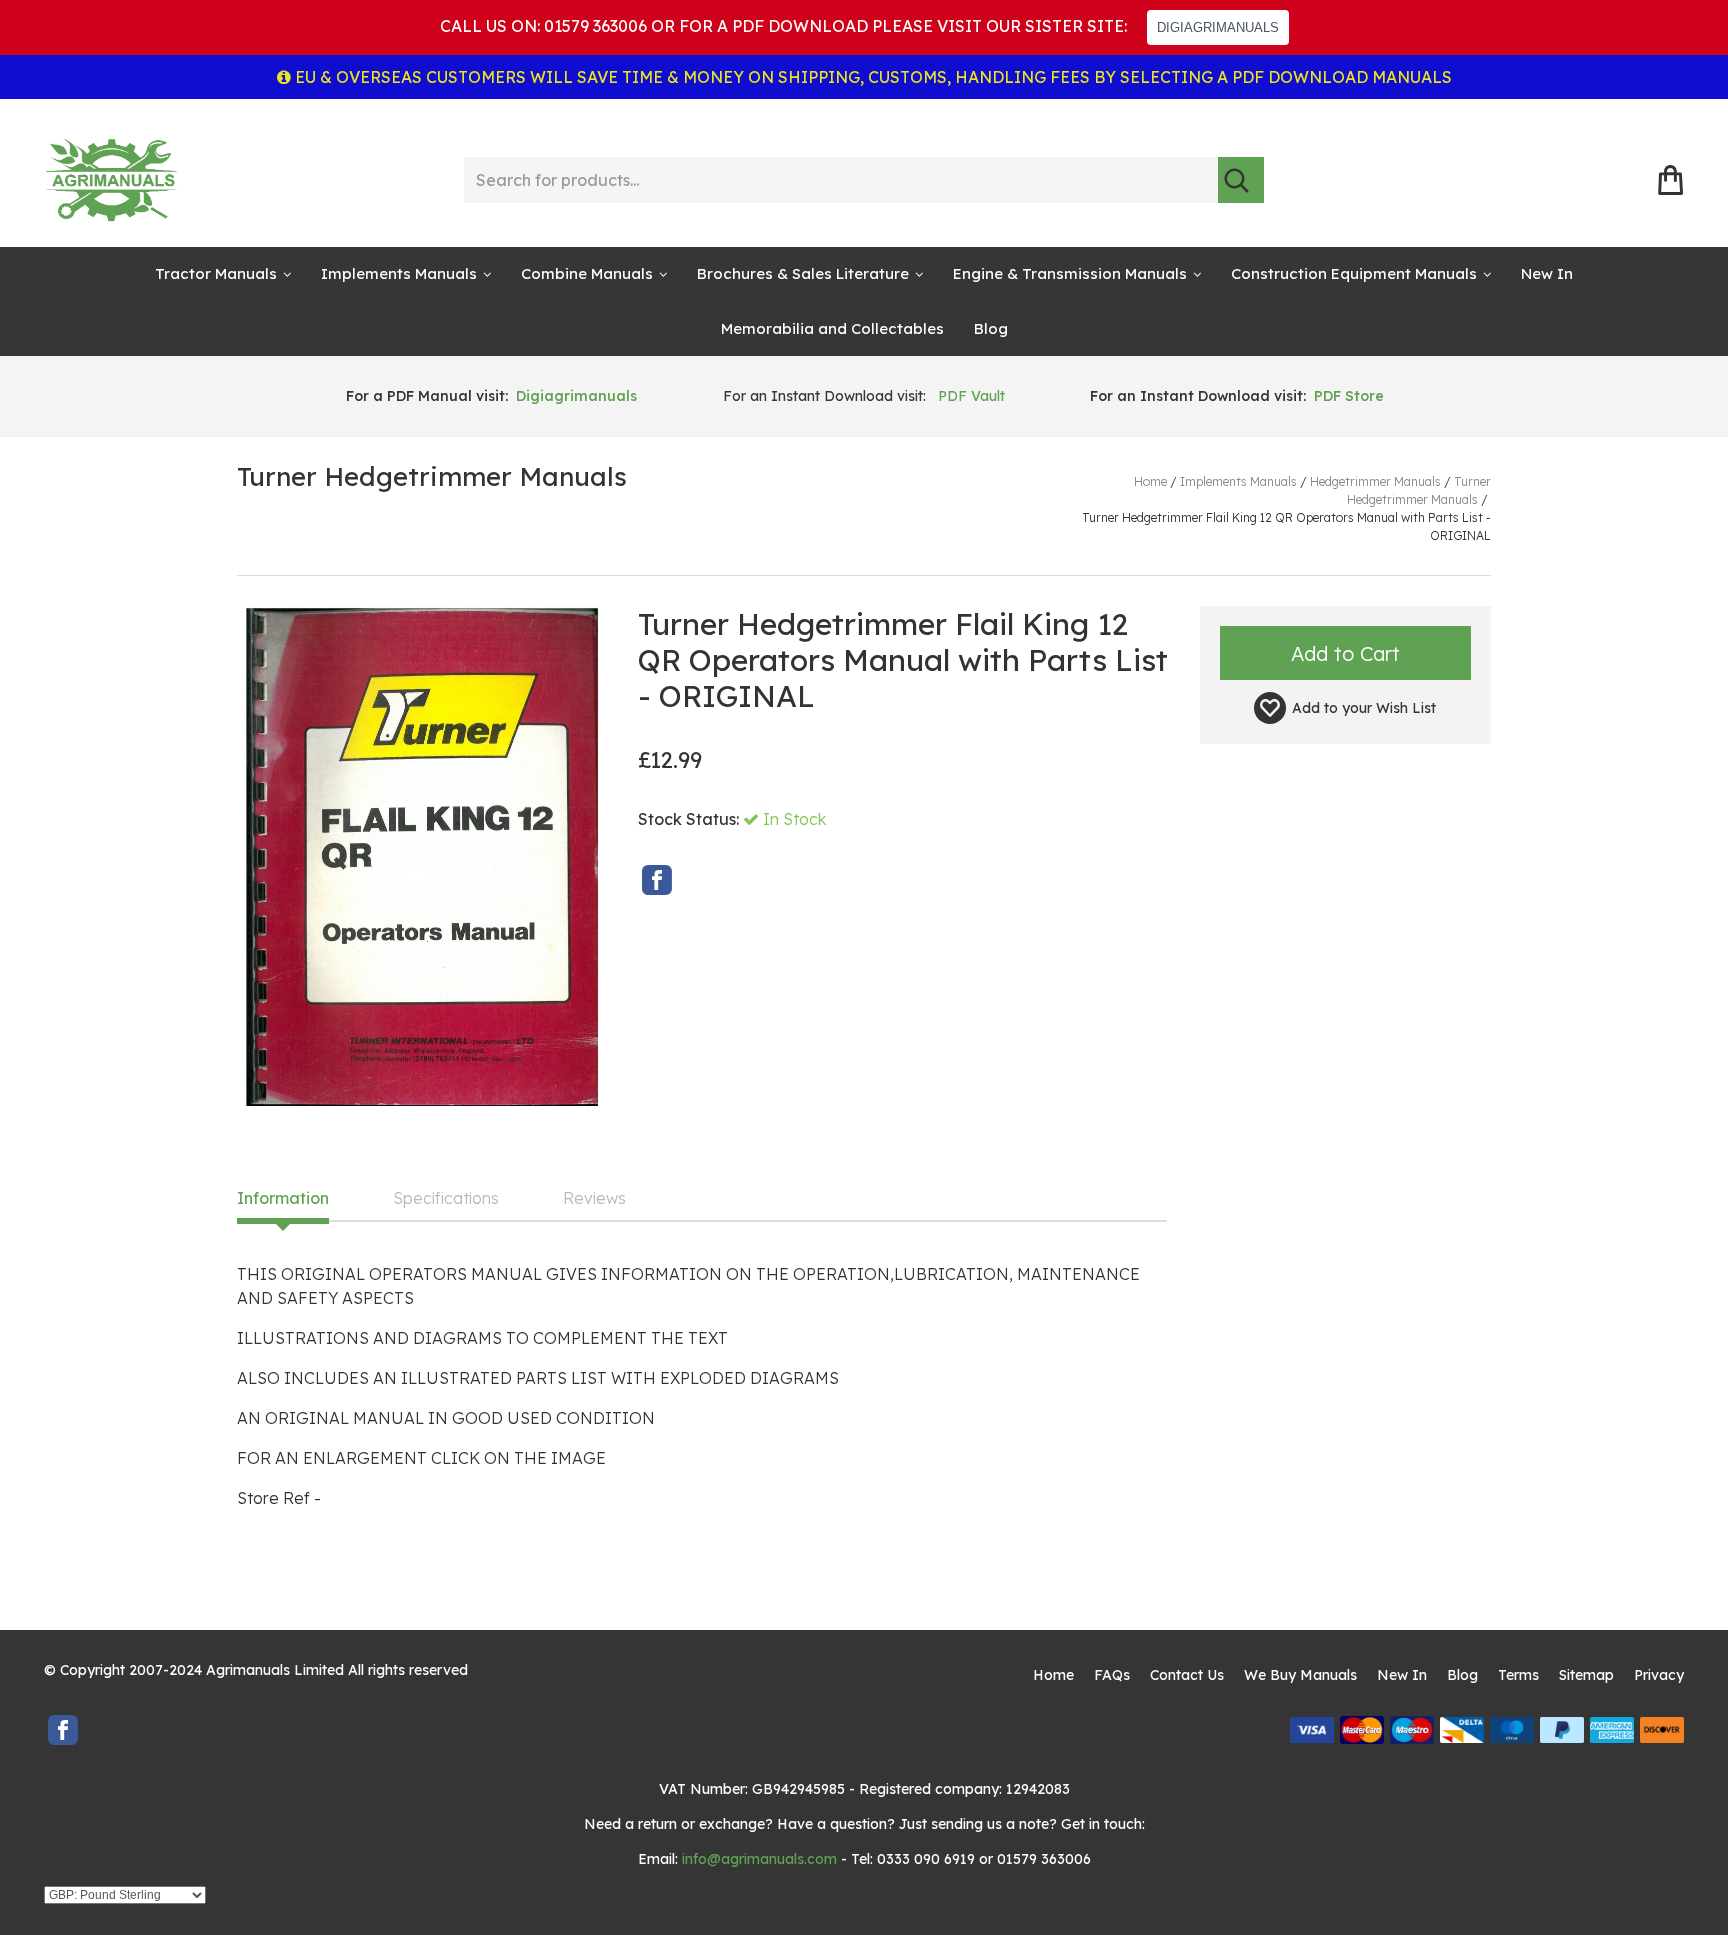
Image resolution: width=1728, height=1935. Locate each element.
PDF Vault (971, 396)
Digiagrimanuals (576, 396)
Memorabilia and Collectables (832, 328)
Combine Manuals (587, 273)
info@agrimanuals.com (759, 1859)
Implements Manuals (399, 273)
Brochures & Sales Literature (803, 273)
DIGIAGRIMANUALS (1218, 27)
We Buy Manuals (1300, 1675)
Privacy (1659, 1675)
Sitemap (1586, 1675)
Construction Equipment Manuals (1354, 273)
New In (1547, 273)
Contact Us (1187, 1675)
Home (1053, 1675)
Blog (991, 328)
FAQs (1112, 1675)
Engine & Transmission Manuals (1070, 273)
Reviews (594, 1199)
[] (1241, 180)
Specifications (446, 1199)
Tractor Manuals (216, 273)
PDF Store (1349, 396)
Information (283, 1199)
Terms (1518, 1675)
